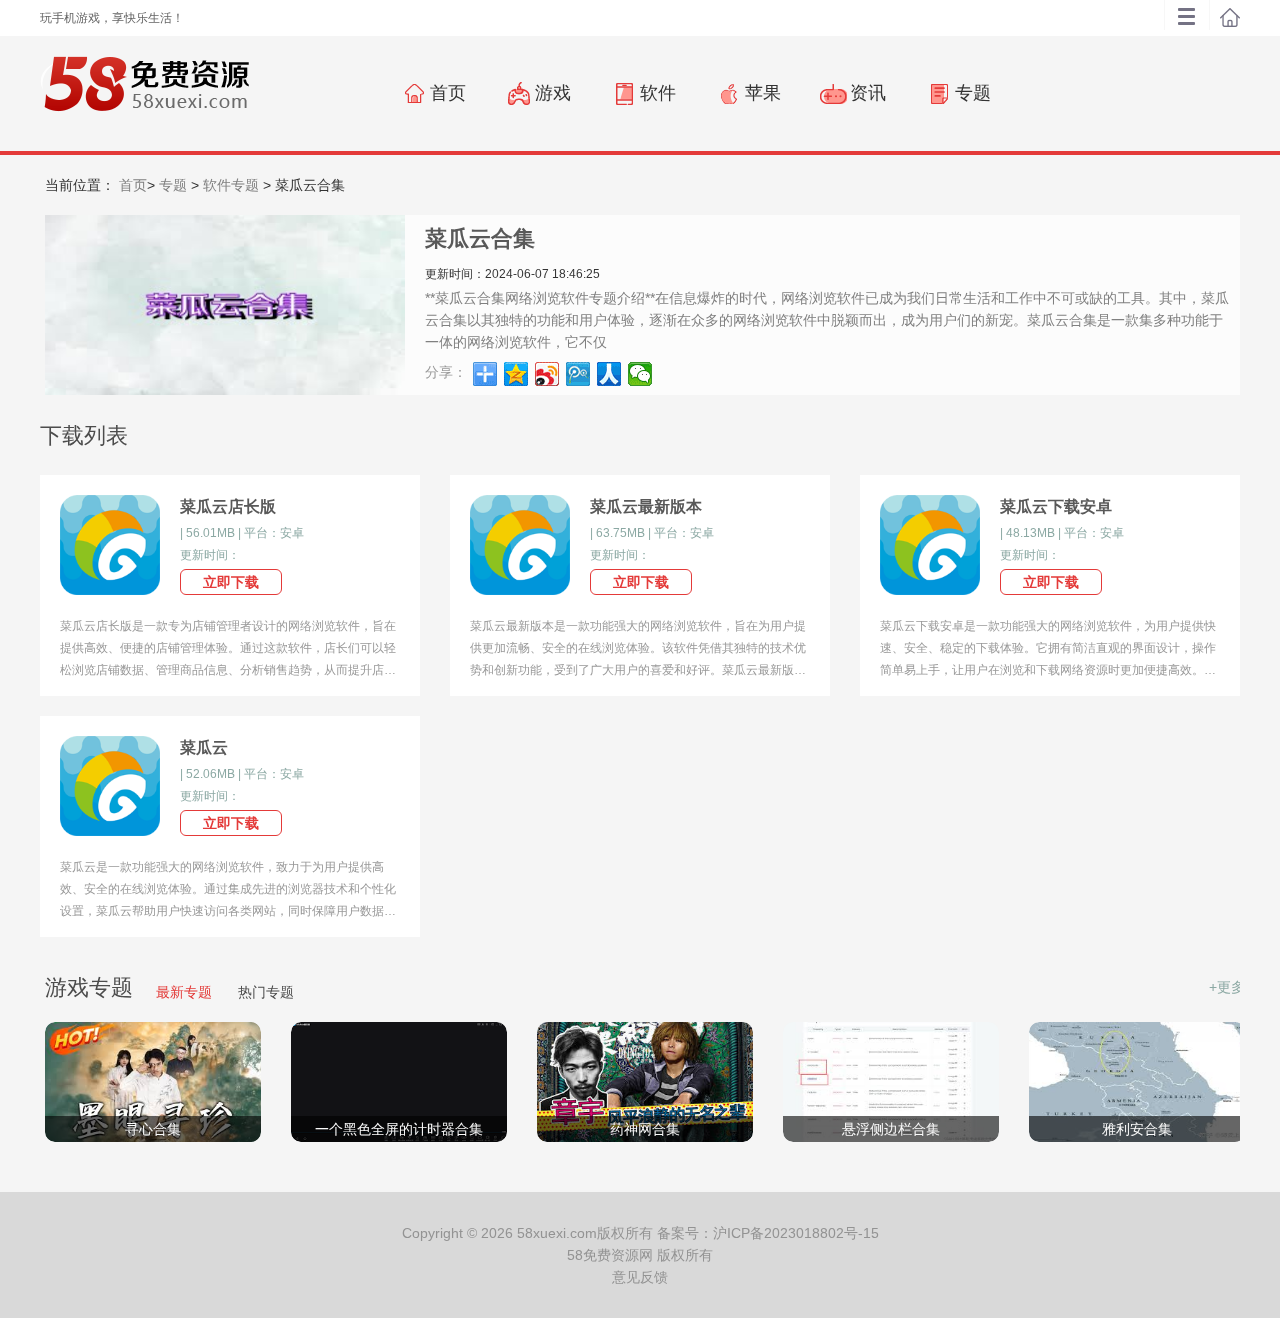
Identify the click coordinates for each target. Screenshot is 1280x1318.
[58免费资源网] (144, 92)
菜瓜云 (204, 747)
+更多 (1227, 987)
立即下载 (231, 582)
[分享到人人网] (609, 374)
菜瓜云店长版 (228, 506)
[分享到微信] (640, 374)
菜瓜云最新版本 (646, 506)
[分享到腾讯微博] (578, 374)
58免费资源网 (610, 1255)
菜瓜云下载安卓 (1056, 506)
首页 (133, 185)
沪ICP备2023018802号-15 (796, 1233)
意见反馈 (640, 1277)
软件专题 (231, 185)
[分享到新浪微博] (547, 374)
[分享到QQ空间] (516, 374)
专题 (173, 185)
